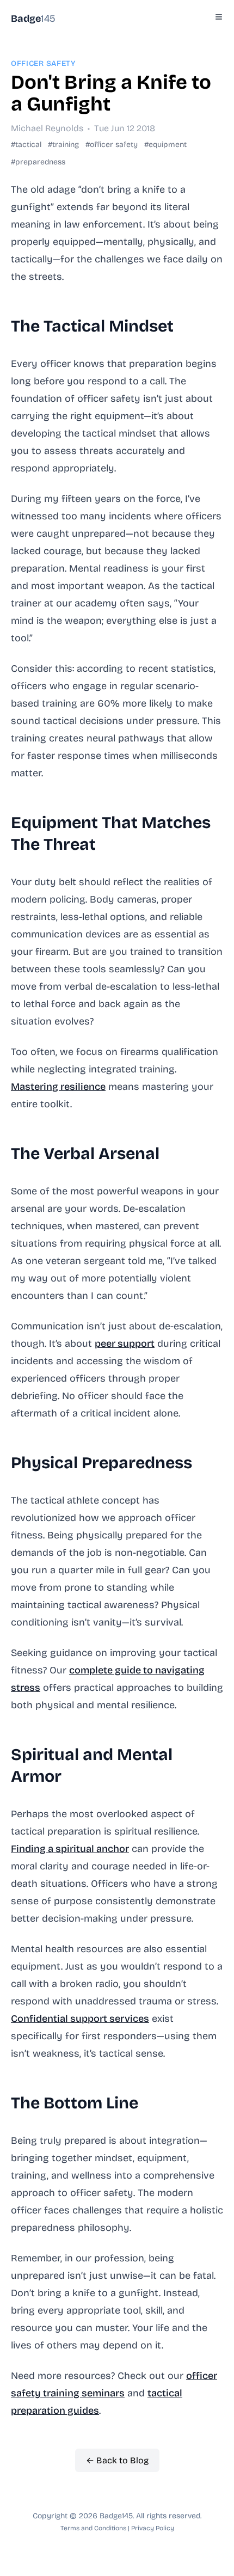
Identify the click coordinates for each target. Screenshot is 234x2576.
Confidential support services (80, 2019)
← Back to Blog (117, 2460)
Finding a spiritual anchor (70, 1849)
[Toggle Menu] (219, 17)
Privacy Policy (153, 2528)
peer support (125, 1344)
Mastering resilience (58, 1087)
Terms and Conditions (93, 2528)
